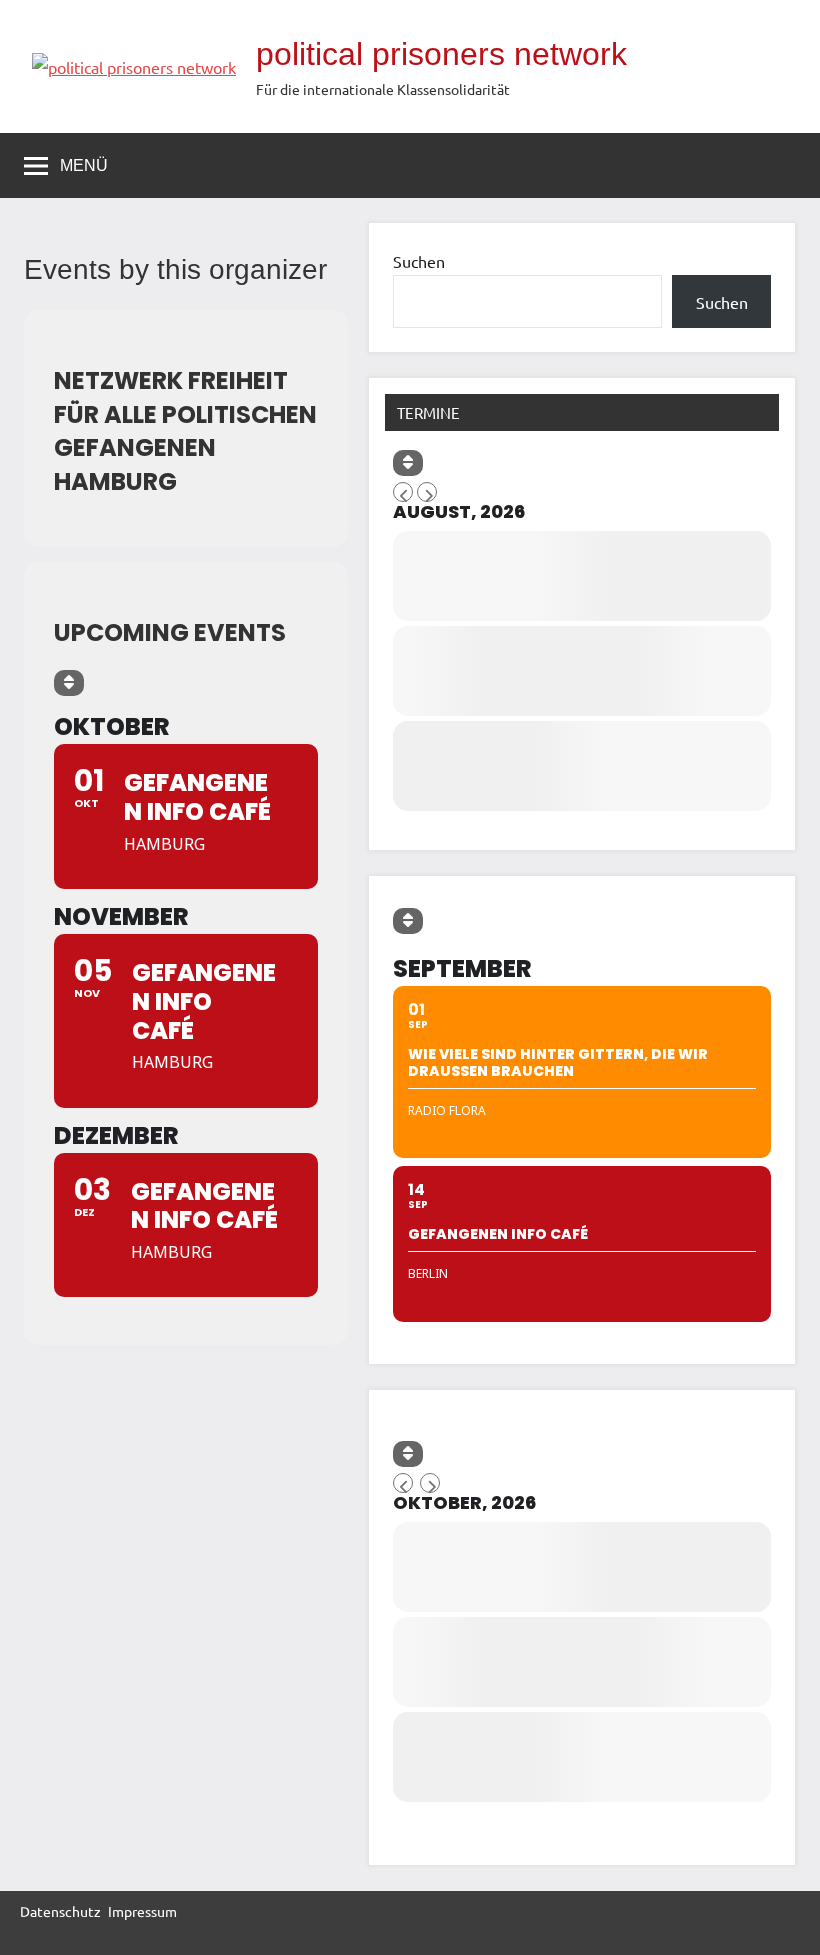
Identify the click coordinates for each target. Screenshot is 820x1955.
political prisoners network (441, 54)
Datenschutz (60, 1911)
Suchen (419, 261)
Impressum (142, 1911)
